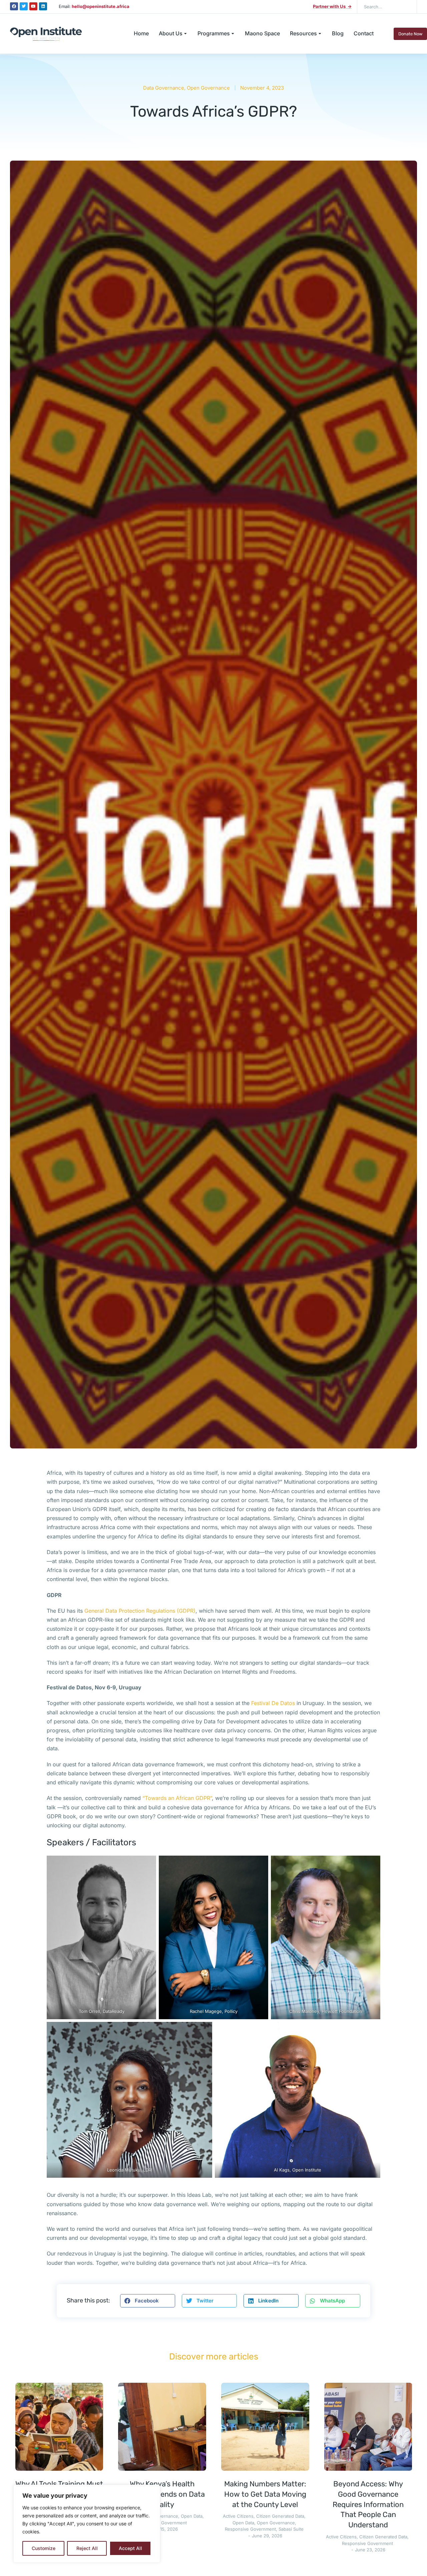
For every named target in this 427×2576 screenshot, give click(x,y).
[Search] (407, 7)
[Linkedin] (43, 6)
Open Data (192, 2516)
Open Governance (208, 88)
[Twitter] (24, 6)
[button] (148, 2301)
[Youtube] (33, 6)
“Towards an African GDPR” (177, 1798)
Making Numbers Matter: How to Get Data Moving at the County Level (265, 2494)
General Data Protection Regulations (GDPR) (140, 1611)
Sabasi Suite (291, 2529)
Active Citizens (238, 2516)
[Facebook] (14, 6)
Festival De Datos (274, 1703)
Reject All (87, 2548)
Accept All (130, 2548)
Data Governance (164, 88)
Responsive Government (161, 2523)
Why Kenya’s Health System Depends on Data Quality (162, 2494)
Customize (44, 2548)
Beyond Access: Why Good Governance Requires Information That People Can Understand (368, 2504)
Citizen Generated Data (280, 2516)
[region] (87, 2524)
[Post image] (59, 2427)
